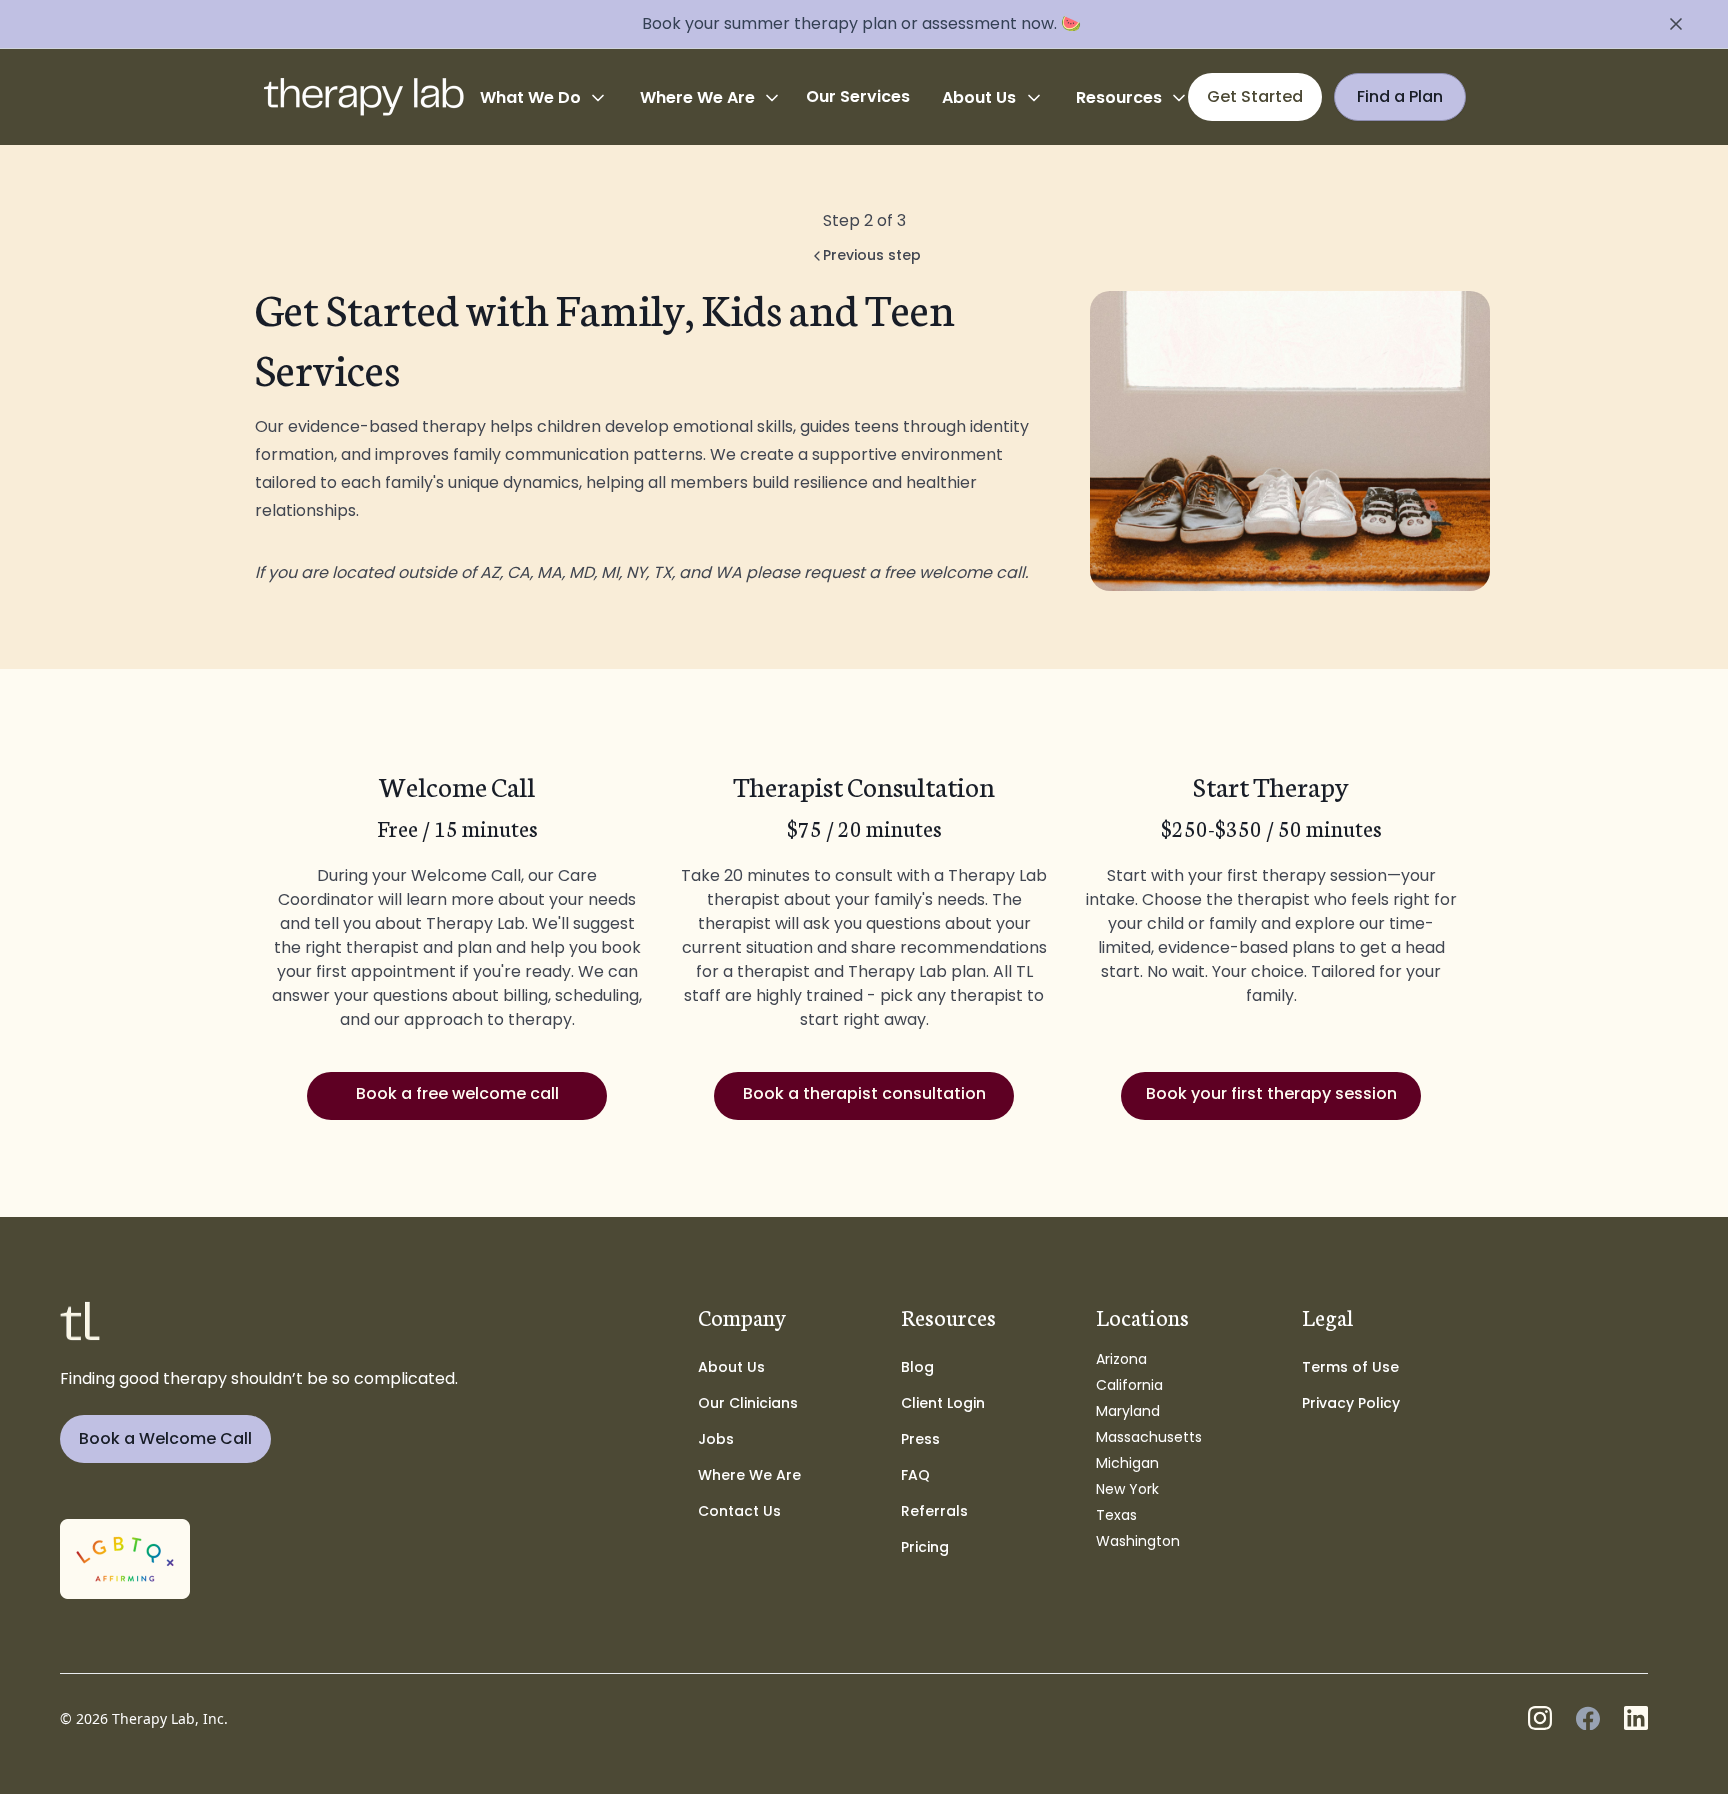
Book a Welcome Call (165, 1438)
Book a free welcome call (457, 1093)
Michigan (1127, 1463)
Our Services (858, 96)
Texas (1116, 1515)
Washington (1138, 1541)
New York (1127, 1489)
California (1129, 1385)
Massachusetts (1149, 1437)
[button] (544, 98)
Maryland (1128, 1411)
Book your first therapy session (1271, 1093)
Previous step (872, 255)
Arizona (1121, 1359)
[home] (364, 97)
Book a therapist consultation (864, 1093)
